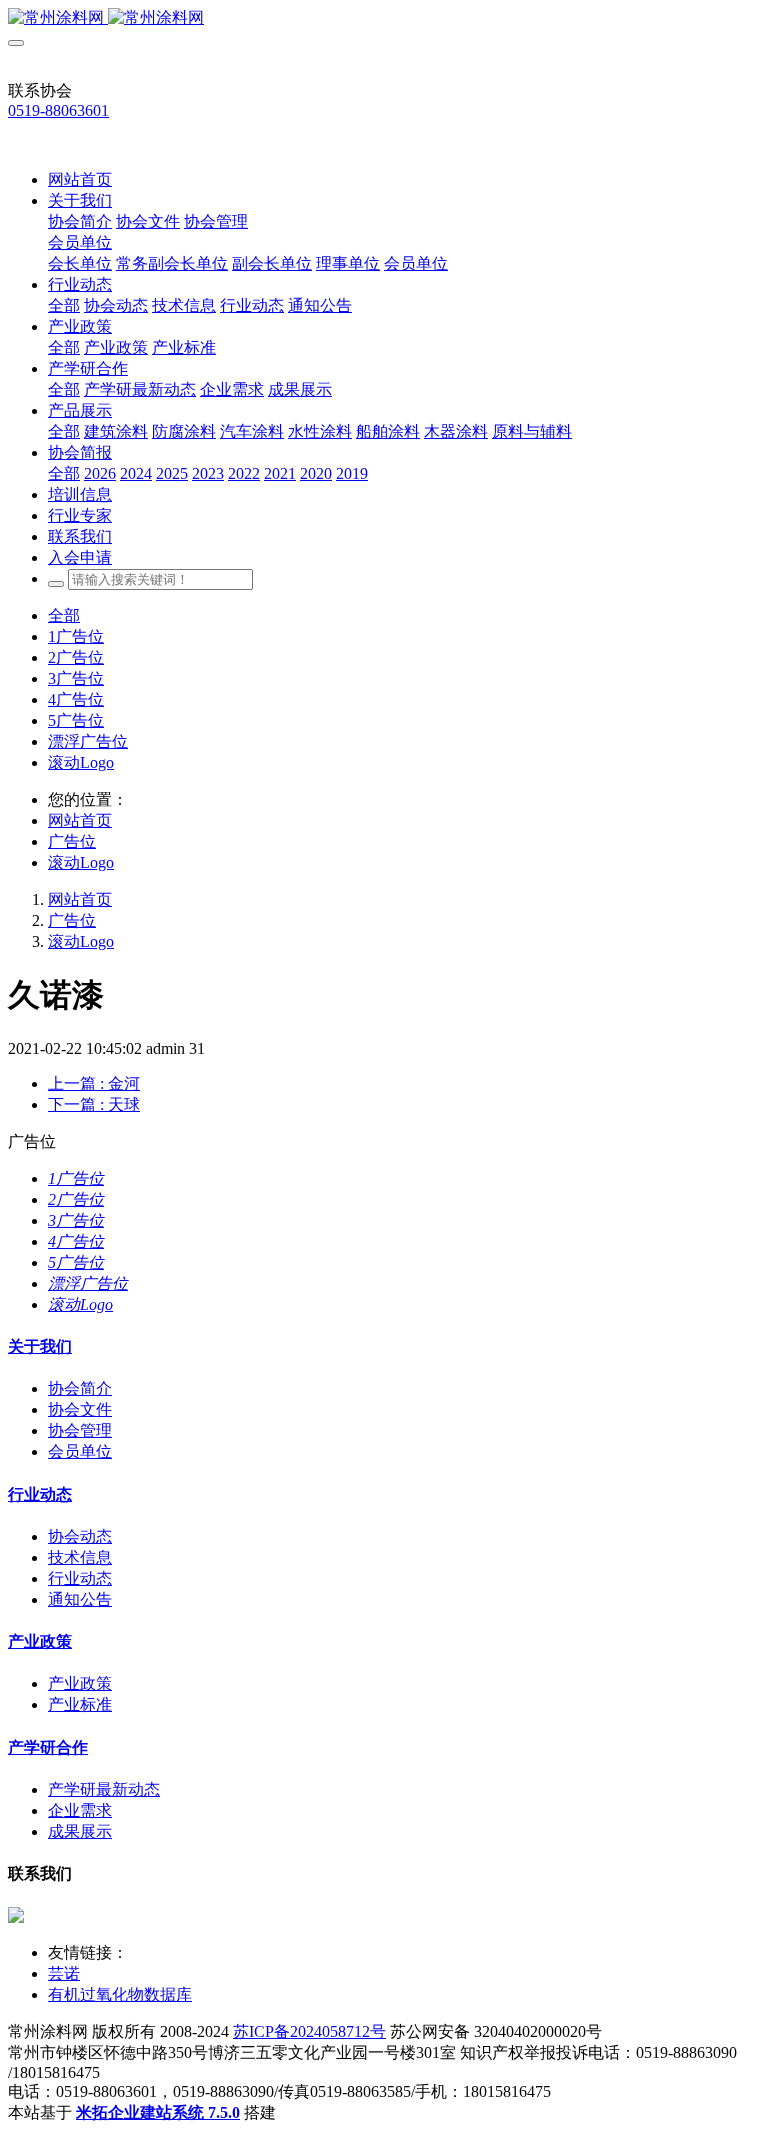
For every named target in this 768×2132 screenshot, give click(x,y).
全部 (64, 305)
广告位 (72, 841)
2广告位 (76, 657)
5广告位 (76, 720)
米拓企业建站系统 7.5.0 (158, 2112)
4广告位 (76, 699)
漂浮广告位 (88, 741)
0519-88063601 (58, 110)
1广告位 (76, 636)
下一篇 (94, 1104)
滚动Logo (81, 762)
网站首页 (80, 179)
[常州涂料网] (384, 18)
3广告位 (76, 678)
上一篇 (94, 1083)
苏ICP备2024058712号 (309, 2031)
